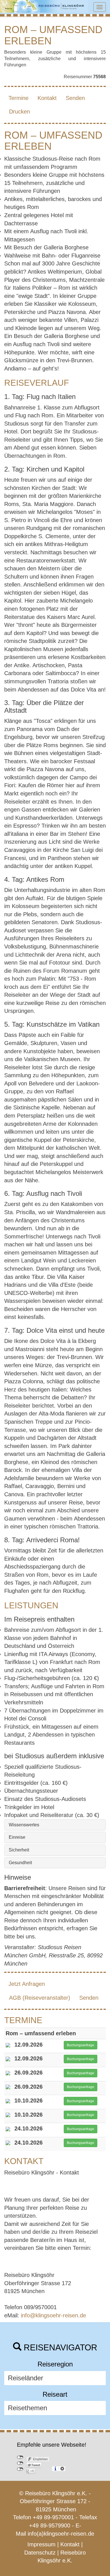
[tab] (55, 1825)
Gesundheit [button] (20, 1863)
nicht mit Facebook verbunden (20, 2457)
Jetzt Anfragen (27, 1984)
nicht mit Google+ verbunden (20, 2469)
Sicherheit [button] (19, 1850)
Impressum (41, 2544)
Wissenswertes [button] (24, 1825)
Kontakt (47, 98)
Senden (75, 98)
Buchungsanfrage (81, 2045)
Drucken (19, 112)
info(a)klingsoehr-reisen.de (61, 2534)
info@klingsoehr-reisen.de (53, 2315)
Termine (18, 98)
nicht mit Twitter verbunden (20, 2463)
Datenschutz (40, 2553)
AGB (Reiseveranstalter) (40, 1998)
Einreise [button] (17, 1837)
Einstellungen (62, 2469)
